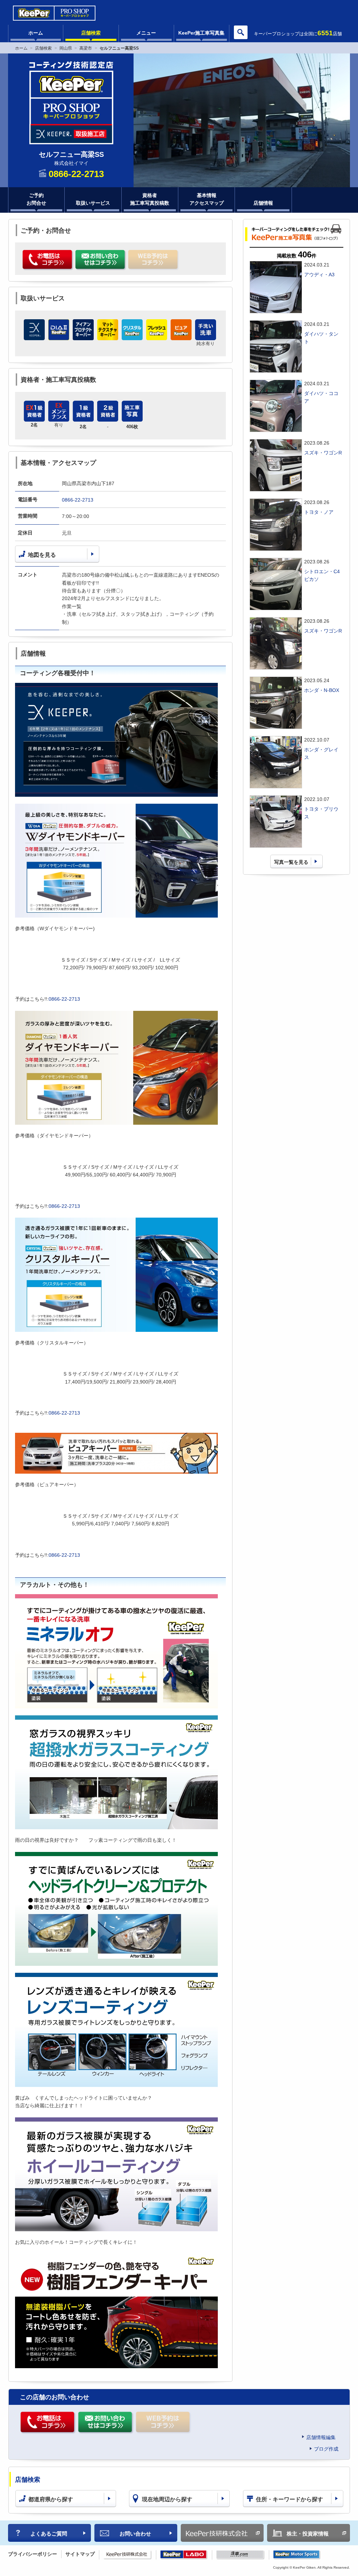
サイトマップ (80, 2554)
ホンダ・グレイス (321, 753)
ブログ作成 (326, 2449)
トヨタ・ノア (319, 512)
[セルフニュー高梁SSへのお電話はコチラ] (48, 260)
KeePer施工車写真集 (201, 33)
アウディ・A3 (319, 275)
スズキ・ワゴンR (323, 453)
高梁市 (86, 48)
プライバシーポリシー (33, 2554)
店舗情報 (263, 203)
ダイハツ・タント (321, 338)
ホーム (36, 33)
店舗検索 (91, 33)
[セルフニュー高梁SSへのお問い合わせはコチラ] (101, 260)
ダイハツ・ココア (321, 397)
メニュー (146, 33)
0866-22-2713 (78, 500)
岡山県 (66, 48)
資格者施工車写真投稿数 (150, 199)
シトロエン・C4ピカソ (322, 575)
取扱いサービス (93, 203)
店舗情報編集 (321, 2437)
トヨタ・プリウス (321, 813)
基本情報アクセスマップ (207, 199)
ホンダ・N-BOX (322, 690)
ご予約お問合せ (36, 199)
